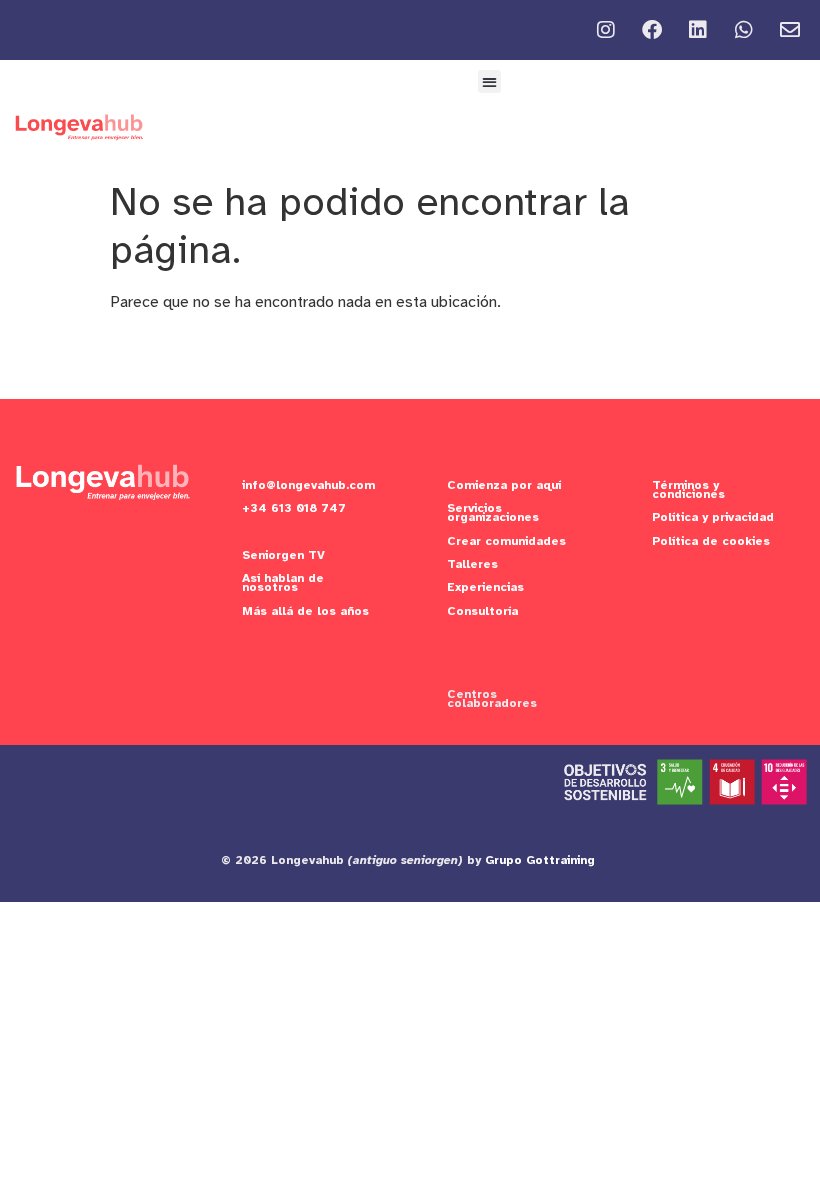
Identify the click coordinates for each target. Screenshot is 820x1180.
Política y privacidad (713, 517)
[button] (489, 81)
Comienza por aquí (504, 485)
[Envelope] (790, 30)
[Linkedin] (698, 30)
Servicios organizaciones (493, 512)
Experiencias (485, 587)
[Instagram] (606, 30)
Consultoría (482, 611)
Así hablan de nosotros (283, 582)
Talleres (472, 564)
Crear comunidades (506, 541)
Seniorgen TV (283, 555)
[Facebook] (652, 30)
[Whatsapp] (744, 30)
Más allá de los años (305, 611)
